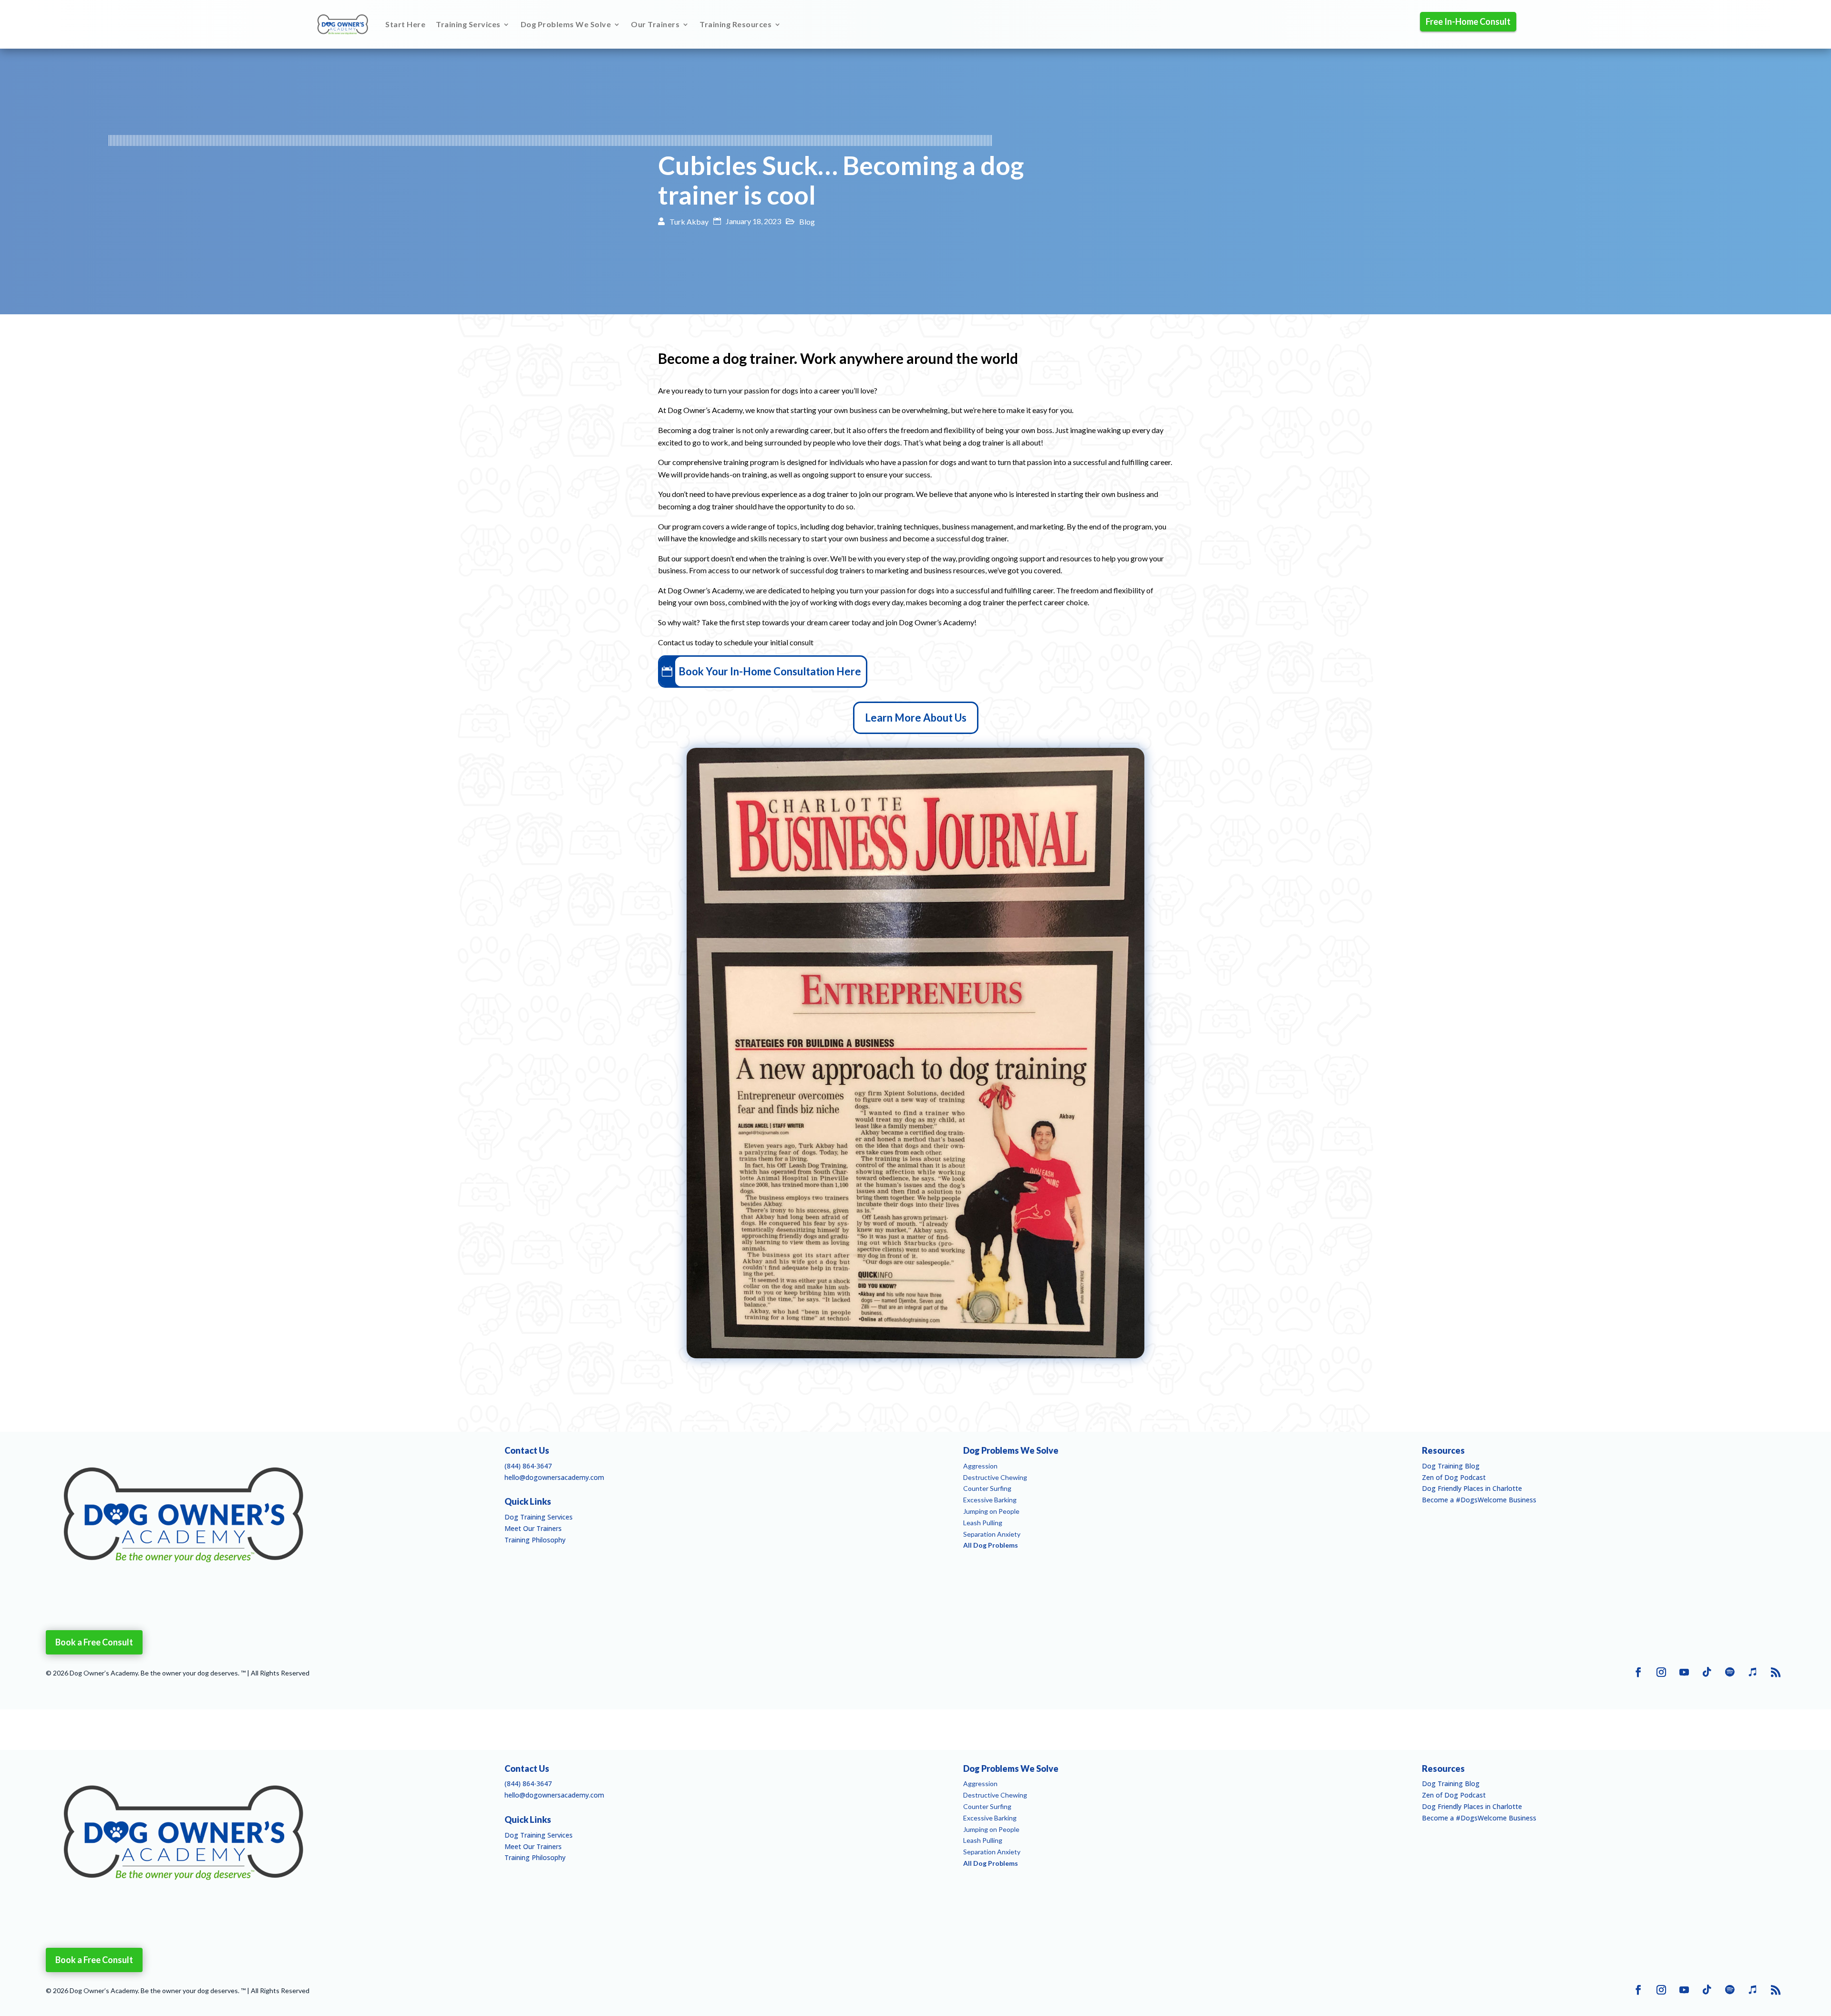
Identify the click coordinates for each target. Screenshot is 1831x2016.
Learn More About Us (916, 718)
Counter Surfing (987, 1488)
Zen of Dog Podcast (1454, 1477)
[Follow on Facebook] (1638, 1672)
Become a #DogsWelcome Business (1479, 1500)
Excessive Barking (990, 1500)
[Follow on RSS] (1776, 1672)
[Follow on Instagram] (1661, 1672)
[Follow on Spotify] (1730, 1672)
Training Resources (735, 24)
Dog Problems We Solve (566, 24)
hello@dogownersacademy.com (554, 1477)
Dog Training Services (539, 1517)
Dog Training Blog (1451, 1466)
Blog (807, 222)
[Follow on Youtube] (1684, 1672)
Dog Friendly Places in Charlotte (1472, 1488)
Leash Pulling (983, 1523)
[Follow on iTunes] (1753, 1672)
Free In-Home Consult (1468, 21)
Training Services (468, 24)
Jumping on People (991, 1511)
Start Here (405, 24)
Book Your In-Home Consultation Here (770, 671)
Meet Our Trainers (533, 1528)
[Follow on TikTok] (1707, 1672)
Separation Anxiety (992, 1534)
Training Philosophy (535, 1540)
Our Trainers (655, 24)
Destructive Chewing (995, 1477)
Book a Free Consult (94, 1642)
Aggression (980, 1466)
